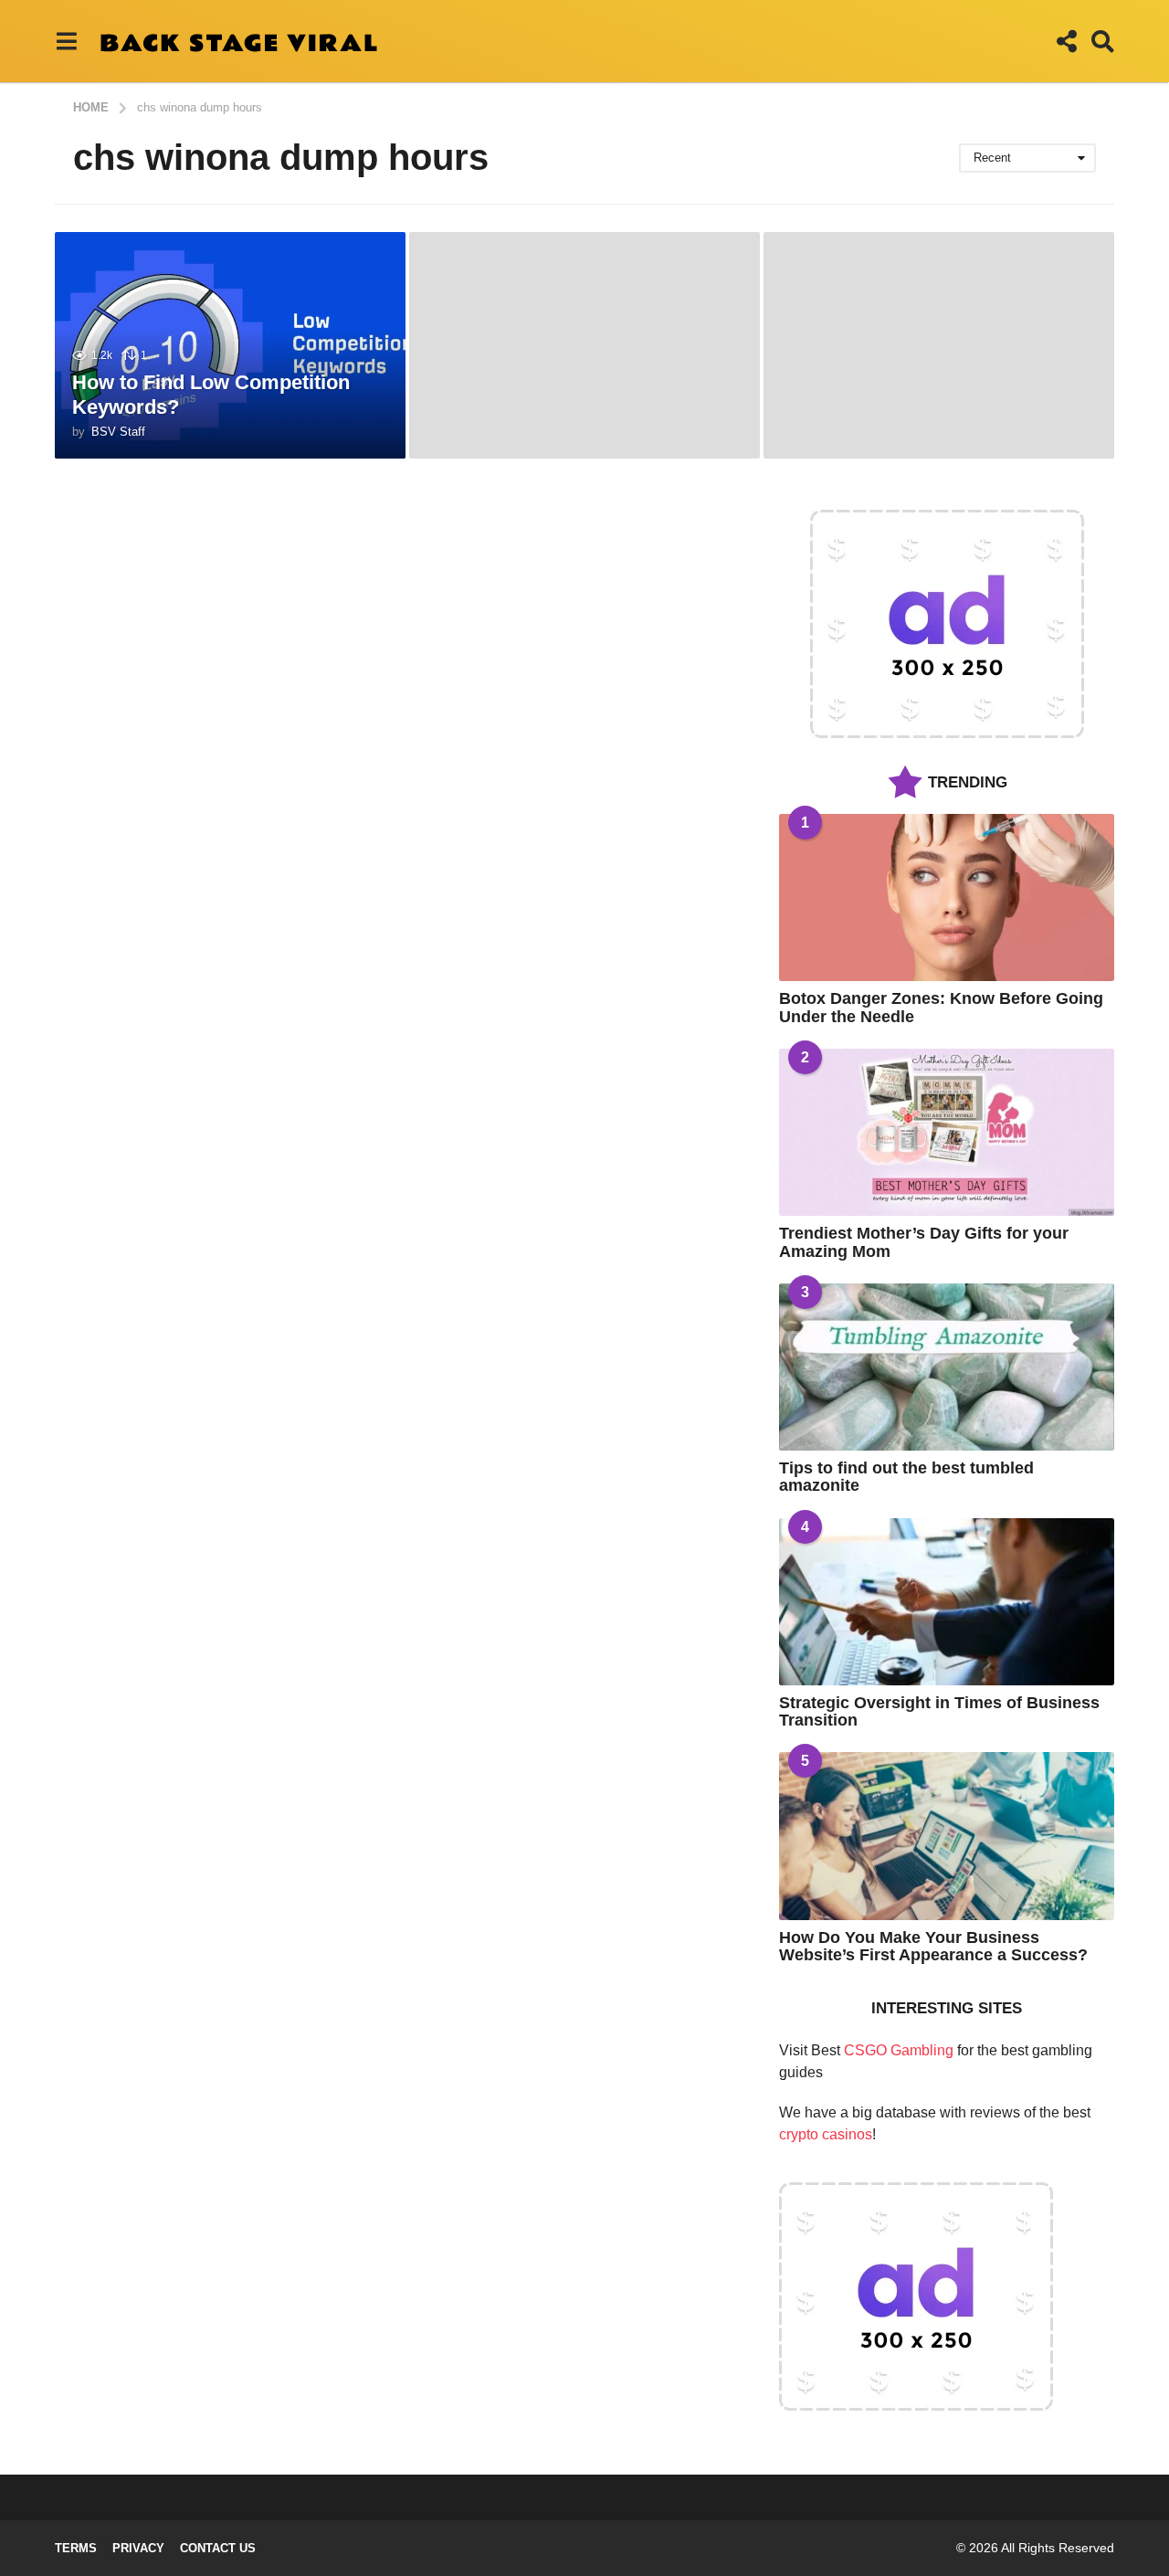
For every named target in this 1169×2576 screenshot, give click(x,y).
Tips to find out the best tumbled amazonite (906, 1477)
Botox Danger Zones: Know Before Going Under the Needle (941, 1007)
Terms (76, 2548)
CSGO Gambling (899, 2050)
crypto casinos (826, 2134)
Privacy (138, 2548)
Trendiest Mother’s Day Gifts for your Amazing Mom (924, 1242)
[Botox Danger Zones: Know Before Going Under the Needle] (947, 897)
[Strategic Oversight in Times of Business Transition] (947, 1602)
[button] (66, 41)
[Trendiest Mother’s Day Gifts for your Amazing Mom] (947, 1132)
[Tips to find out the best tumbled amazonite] (947, 1367)
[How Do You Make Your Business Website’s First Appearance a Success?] (947, 1836)
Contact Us (218, 2548)
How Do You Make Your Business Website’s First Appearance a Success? (933, 1946)
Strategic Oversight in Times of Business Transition (939, 1711)
